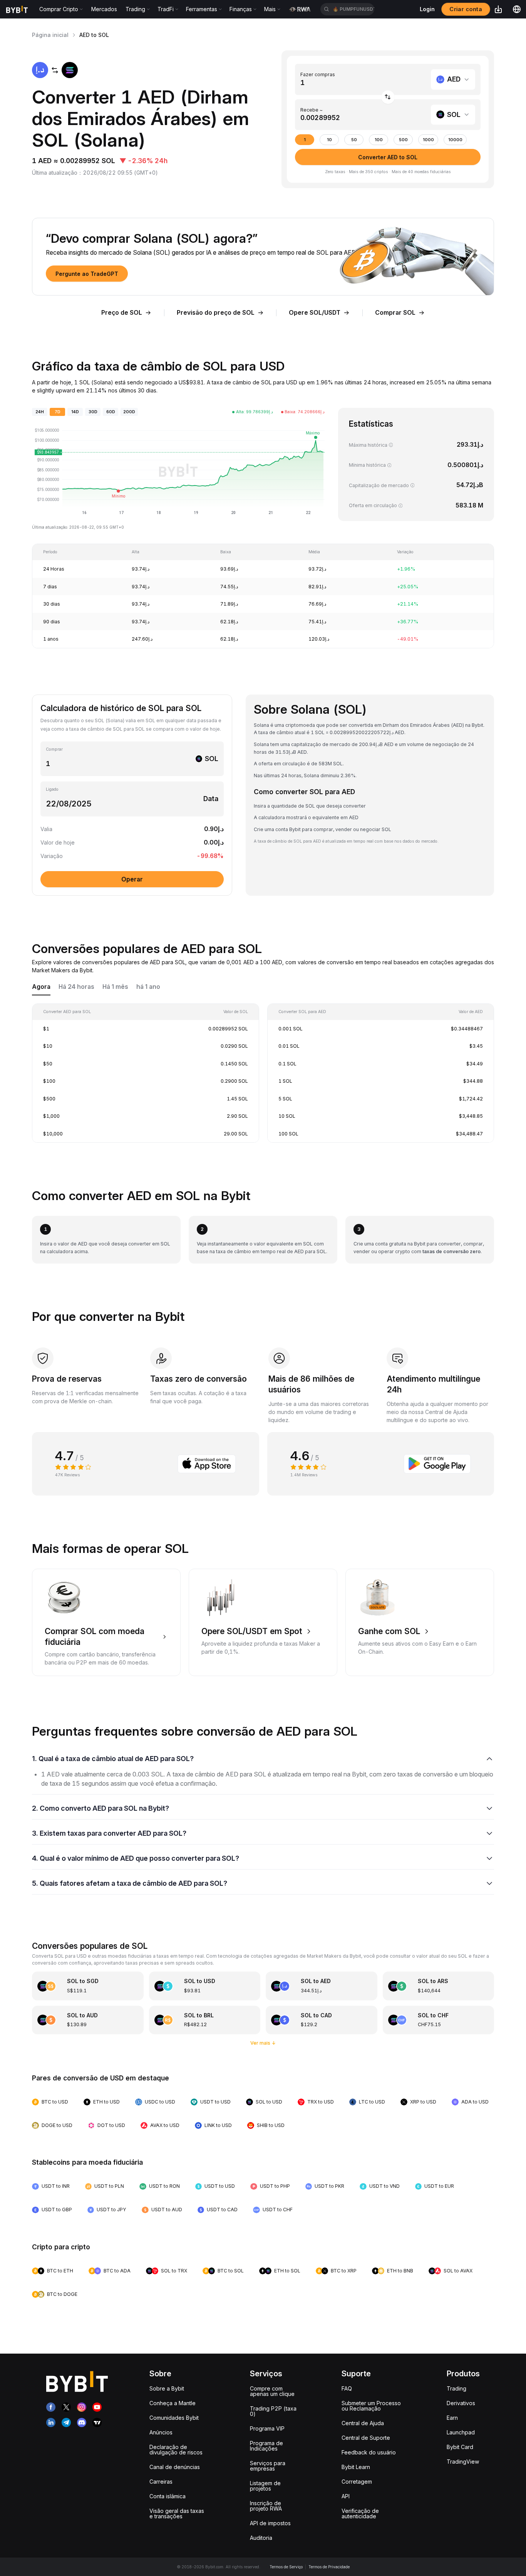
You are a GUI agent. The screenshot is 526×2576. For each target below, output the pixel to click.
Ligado (52, 789)
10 (329, 140)
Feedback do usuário (369, 2452)
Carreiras (161, 2482)
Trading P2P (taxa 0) (273, 2411)
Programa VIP (267, 2428)
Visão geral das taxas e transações (177, 2513)
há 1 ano (148, 987)
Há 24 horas (76, 987)
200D (129, 412)
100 (379, 140)
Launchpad (461, 2432)
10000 (455, 140)
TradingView (463, 2462)
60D (111, 412)
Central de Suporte (366, 2438)
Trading (456, 2388)
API (346, 2496)
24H (40, 412)
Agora (41, 987)
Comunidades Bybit (174, 2418)
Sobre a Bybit (167, 2388)
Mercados (104, 9)
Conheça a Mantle (173, 2403)
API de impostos (270, 2523)
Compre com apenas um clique (272, 2391)
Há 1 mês (115, 987)
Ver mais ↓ (263, 2043)
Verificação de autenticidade (360, 2513)
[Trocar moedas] (388, 97)
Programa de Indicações (266, 2446)
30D (93, 412)
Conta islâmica (168, 2496)
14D (75, 412)
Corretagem (357, 2482)
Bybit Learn (356, 2467)
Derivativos (461, 2403)
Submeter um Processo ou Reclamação (371, 2406)
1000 (428, 140)
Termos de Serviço (286, 2567)
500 (403, 140)
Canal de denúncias (175, 2467)
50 (354, 140)
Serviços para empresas (268, 2466)
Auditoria (261, 2538)
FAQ (347, 2388)
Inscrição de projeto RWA (266, 2506)
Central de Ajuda (363, 2423)
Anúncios (161, 2432)
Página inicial (50, 35)
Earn (452, 2418)
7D (58, 412)
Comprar (54, 749)
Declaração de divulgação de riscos (176, 2450)
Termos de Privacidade (329, 2567)
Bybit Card (460, 2447)
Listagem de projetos (265, 2486)
